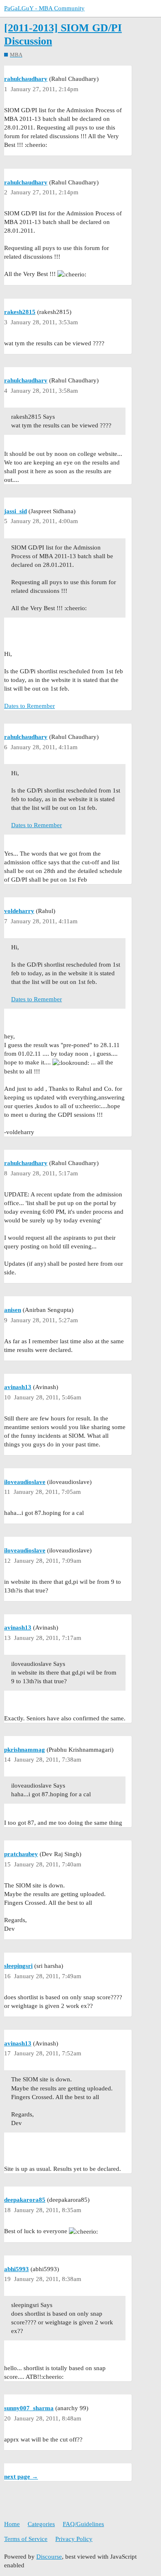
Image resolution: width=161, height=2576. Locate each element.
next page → (21, 2477)
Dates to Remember (30, 706)
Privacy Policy (74, 2539)
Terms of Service (26, 2539)
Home (12, 2524)
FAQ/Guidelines (83, 2524)
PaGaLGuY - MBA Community (44, 8)
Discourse (49, 2557)
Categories (41, 2524)
